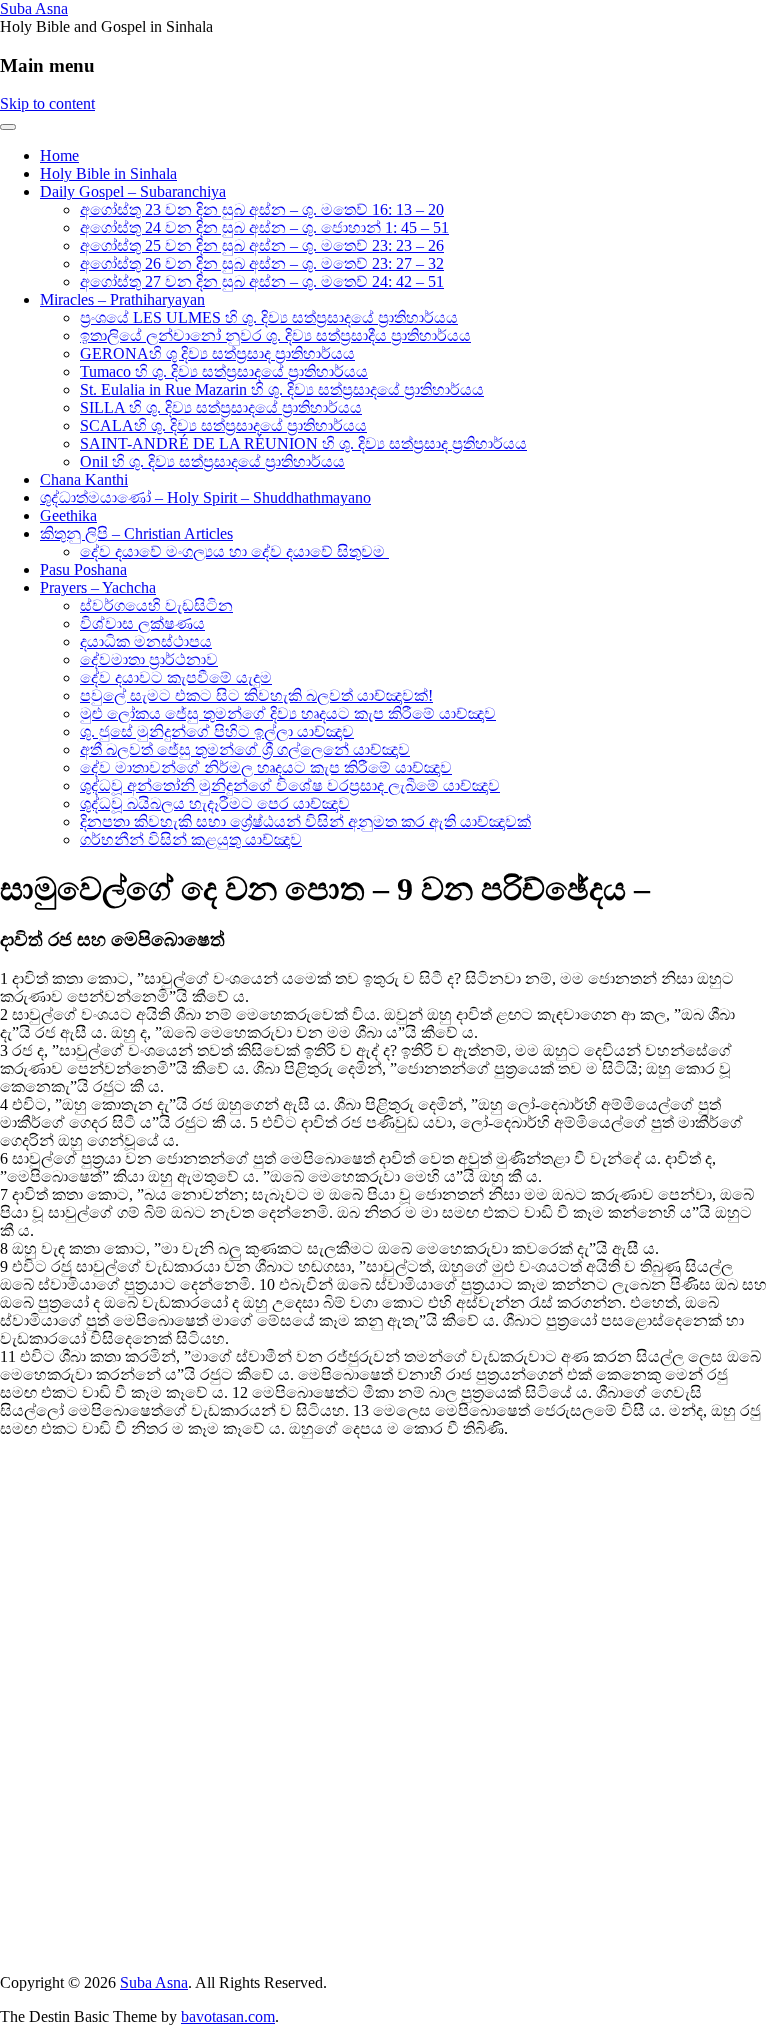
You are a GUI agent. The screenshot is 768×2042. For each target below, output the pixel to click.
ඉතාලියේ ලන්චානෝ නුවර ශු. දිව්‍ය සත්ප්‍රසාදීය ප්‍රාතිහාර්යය (275, 335)
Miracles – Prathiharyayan (122, 299)
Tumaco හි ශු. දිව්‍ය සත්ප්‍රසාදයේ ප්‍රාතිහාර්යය (224, 371)
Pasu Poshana (83, 569)
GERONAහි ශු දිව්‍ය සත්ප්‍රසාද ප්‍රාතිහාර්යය (217, 353)
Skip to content (47, 103)
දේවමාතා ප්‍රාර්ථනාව (149, 659)
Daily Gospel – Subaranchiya (133, 191)
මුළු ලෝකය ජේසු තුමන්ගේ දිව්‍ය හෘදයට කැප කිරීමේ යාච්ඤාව (288, 713)
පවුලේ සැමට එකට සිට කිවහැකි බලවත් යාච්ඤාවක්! (256, 695)
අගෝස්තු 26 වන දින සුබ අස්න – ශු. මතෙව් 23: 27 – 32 (262, 263)
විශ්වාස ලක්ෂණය (142, 623)
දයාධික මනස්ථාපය (146, 641)
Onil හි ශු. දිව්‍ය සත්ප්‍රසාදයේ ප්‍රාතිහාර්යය (212, 461)
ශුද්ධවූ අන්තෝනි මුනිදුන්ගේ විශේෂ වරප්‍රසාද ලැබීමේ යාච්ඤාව (290, 785)
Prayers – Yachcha (98, 587)
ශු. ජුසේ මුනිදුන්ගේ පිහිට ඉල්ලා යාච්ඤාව (217, 731)
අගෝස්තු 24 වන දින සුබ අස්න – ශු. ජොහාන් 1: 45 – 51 (264, 227)
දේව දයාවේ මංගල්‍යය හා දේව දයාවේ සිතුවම (234, 551)
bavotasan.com (228, 2016)
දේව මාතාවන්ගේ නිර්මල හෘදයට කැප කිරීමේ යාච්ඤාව (266, 767)
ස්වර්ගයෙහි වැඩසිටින (156, 605)
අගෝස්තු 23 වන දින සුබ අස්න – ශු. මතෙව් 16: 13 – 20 (262, 209)
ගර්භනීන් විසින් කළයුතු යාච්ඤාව (191, 839)
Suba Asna (34, 8)
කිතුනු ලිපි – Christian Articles (136, 533)
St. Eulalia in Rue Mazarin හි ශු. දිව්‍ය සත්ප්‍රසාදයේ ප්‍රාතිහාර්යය (282, 389)
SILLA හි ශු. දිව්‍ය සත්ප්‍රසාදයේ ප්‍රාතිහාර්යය (221, 407)
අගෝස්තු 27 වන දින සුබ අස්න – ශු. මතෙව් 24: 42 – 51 (262, 281)
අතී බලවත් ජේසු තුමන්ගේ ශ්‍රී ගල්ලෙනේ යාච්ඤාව (245, 749)
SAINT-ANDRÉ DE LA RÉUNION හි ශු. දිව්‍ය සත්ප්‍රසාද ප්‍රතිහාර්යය (303, 443)
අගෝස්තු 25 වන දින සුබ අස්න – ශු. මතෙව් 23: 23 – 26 (262, 245)
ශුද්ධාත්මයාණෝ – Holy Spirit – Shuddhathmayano (205, 497)
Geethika (68, 515)
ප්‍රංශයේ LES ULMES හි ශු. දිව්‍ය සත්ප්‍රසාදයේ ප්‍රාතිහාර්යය (269, 317)
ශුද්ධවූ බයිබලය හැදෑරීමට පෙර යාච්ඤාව (215, 803)
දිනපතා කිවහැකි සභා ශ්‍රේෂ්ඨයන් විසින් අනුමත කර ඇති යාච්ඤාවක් (305, 821)
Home (59, 155)
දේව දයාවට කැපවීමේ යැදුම (176, 677)
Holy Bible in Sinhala (108, 173)
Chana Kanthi (84, 479)
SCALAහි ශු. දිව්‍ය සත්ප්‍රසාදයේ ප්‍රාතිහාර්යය (223, 425)
